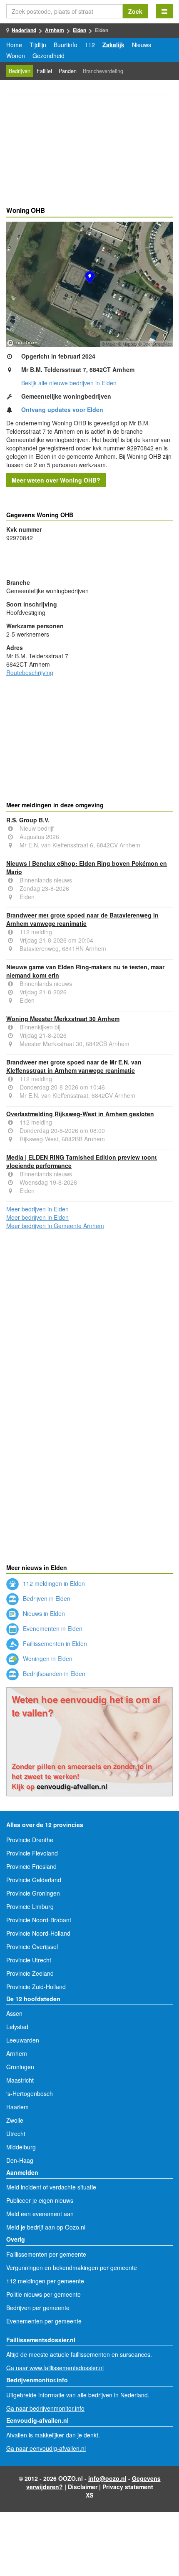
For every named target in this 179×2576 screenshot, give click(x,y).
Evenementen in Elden (52, 1628)
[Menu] (164, 11)
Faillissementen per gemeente (46, 2254)
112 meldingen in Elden (53, 1583)
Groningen (20, 2067)
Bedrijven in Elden (46, 1598)
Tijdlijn (38, 45)
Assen (14, 2013)
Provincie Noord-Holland (38, 1933)
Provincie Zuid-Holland (36, 1987)
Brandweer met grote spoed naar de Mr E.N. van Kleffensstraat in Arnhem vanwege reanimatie (74, 1066)
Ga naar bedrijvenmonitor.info (45, 2408)
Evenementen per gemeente (44, 2321)
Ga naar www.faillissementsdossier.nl (55, 2368)
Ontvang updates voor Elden (62, 410)
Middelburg (21, 2147)
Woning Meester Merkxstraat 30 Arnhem (63, 1019)
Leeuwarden (23, 2040)
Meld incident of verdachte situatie (51, 2187)
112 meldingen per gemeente (45, 2281)
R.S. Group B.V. (28, 820)
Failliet (45, 71)
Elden (80, 30)
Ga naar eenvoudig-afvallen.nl (46, 2448)
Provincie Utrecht (29, 1960)
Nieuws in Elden (43, 1613)
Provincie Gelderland (34, 1880)
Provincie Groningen (33, 1893)
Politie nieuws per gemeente (44, 2294)
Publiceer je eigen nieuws (40, 2200)
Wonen (16, 56)
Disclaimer (83, 2487)
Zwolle (15, 2120)
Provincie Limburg (30, 1906)
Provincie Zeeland (30, 1973)
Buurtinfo (66, 45)
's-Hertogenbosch (30, 2093)
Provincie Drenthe (30, 1840)
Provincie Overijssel (32, 1947)
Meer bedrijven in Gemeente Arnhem (55, 1226)
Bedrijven (20, 71)
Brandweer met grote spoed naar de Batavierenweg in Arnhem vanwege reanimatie (82, 919)
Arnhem (55, 30)
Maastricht (20, 2080)
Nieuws (142, 45)
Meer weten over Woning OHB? (56, 480)
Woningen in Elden (47, 1658)
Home (14, 45)
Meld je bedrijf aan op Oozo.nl (46, 2227)
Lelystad (17, 2027)
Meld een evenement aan (40, 2214)
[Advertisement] (89, 152)
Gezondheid (48, 56)
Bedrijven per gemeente (38, 2308)
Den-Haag (20, 2160)
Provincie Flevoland (32, 1853)
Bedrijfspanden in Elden (53, 1674)
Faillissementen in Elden (54, 1643)
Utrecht (16, 2134)
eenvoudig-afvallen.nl (72, 1786)
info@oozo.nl (107, 2478)
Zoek (135, 11)
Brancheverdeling (103, 71)
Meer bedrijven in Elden (37, 1209)
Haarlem (17, 2107)
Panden (68, 71)
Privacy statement (128, 2487)
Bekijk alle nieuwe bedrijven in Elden (69, 383)
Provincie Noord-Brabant (39, 1920)
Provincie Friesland (31, 1866)
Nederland (24, 30)
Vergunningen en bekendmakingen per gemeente (72, 2268)
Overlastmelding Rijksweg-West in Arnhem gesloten (80, 1114)
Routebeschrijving (30, 672)
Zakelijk (113, 45)
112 (90, 45)
